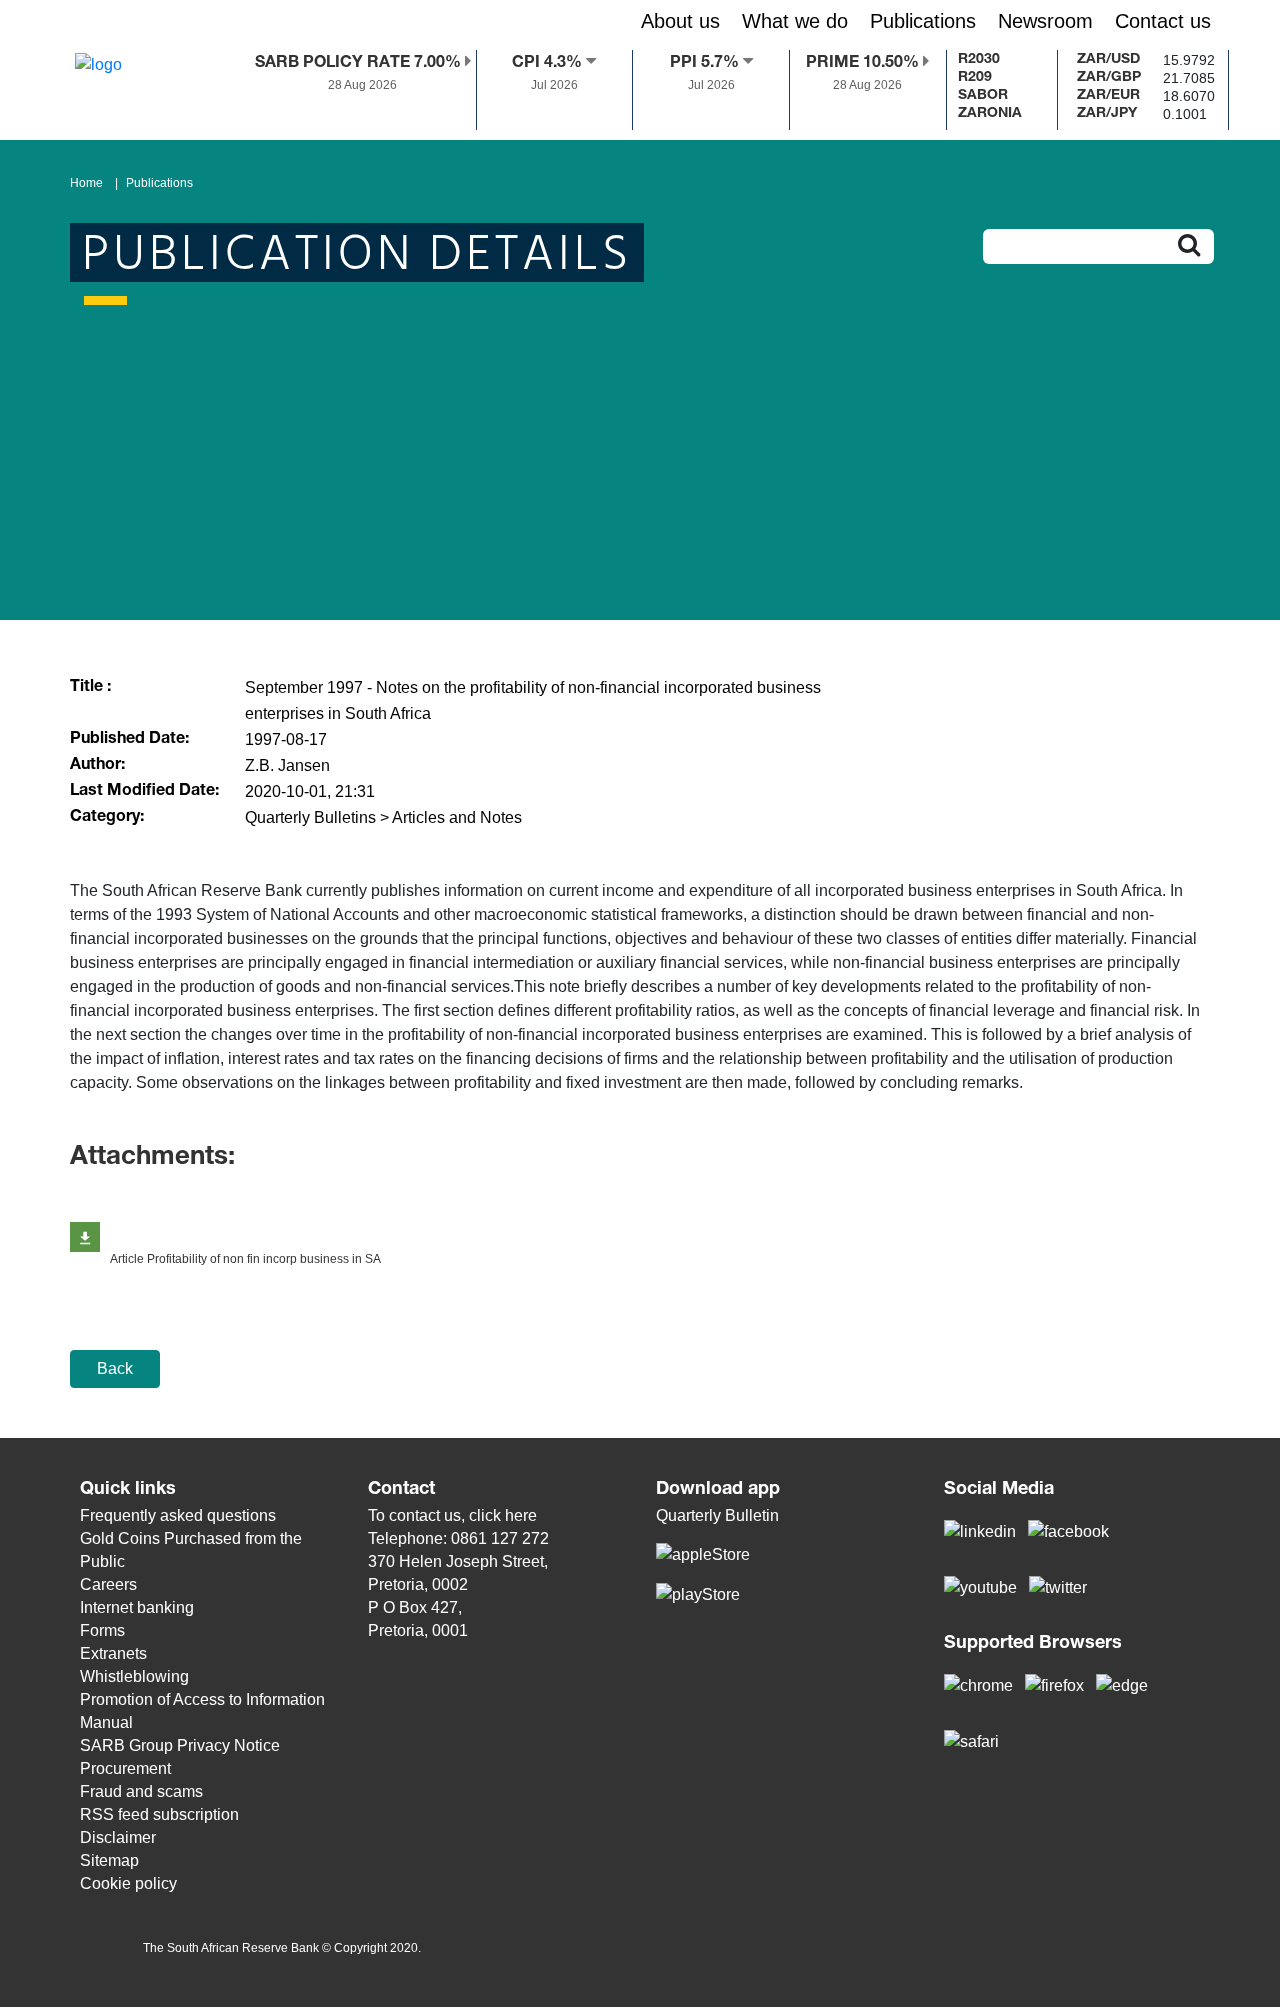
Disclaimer (118, 1837)
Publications (159, 183)
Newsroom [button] (1045, 21)
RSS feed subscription (159, 1814)
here (521, 1515)
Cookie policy (128, 1883)
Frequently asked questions (178, 1515)
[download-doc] (85, 1237)
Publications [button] (923, 21)
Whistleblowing (134, 1676)
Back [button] (115, 1368)
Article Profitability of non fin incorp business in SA (245, 1259)
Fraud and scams (141, 1791)
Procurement (125, 1768)
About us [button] (680, 21)
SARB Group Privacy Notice (180, 1745)
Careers (108, 1584)
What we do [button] (795, 21)
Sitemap (109, 1860)
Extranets (113, 1653)
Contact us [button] (1163, 21)
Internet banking (137, 1607)
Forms (102, 1630)
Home (86, 183)
